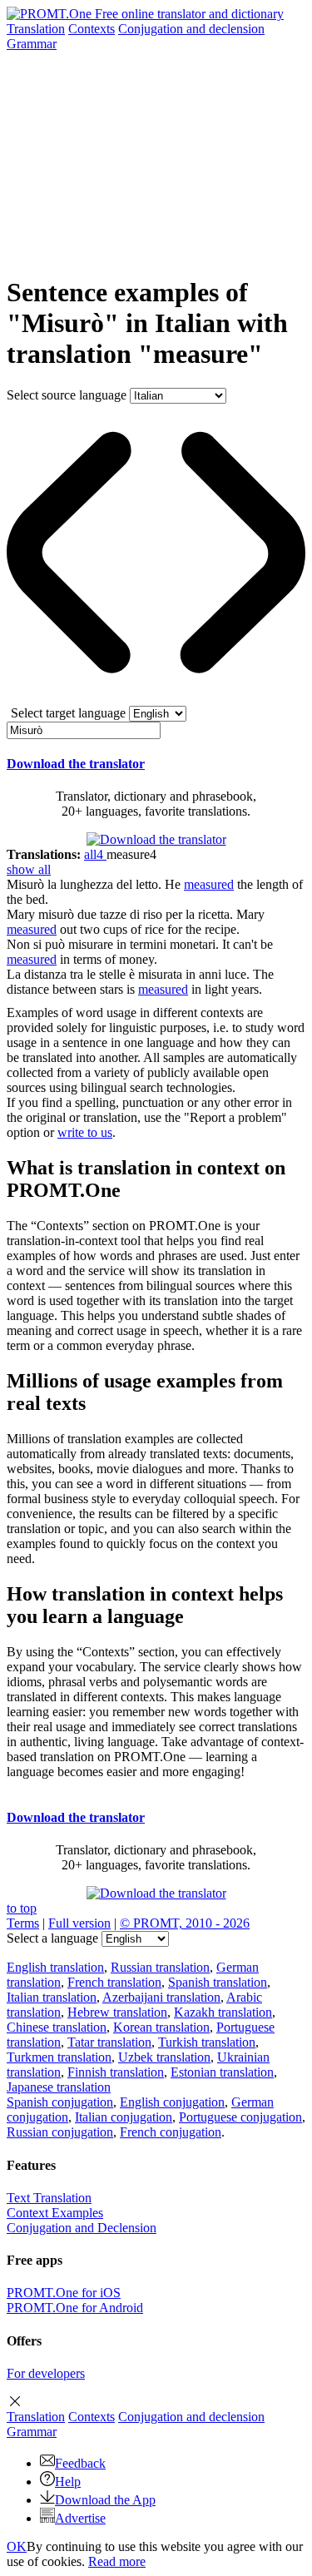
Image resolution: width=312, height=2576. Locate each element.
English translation (55, 1967)
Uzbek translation (164, 2057)
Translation (36, 29)
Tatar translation (109, 2042)
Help (68, 2482)
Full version (79, 1923)
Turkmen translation (59, 2057)
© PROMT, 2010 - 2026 (185, 1923)
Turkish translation (207, 2042)
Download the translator (76, 764)
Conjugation (191, 29)
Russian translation (160, 1967)
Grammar (32, 44)
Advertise (80, 2518)
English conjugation (172, 2102)
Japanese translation (59, 2087)
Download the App (105, 2500)
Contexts (92, 29)
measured (209, 884)
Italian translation (52, 1997)
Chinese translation (57, 2027)
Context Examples (55, 2213)
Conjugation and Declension (82, 2228)
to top (22, 1908)
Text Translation (49, 2198)
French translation (114, 1982)
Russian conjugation (60, 2132)
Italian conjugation (124, 2117)
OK (17, 2546)
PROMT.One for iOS (64, 2293)
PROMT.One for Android (75, 2308)
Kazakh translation (223, 2012)
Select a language (52, 1938)
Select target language (68, 713)
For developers (46, 2373)
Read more (117, 2561)
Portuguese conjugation (240, 2117)
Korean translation (161, 2027)
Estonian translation (222, 2072)
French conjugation (171, 2132)
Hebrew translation (117, 2012)
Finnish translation (116, 2072)
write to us (85, 1132)
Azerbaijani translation (161, 1997)
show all (29, 869)
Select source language (67, 395)
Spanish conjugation (60, 2102)
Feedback (80, 2463)
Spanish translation (218, 1982)
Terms (23, 1923)
